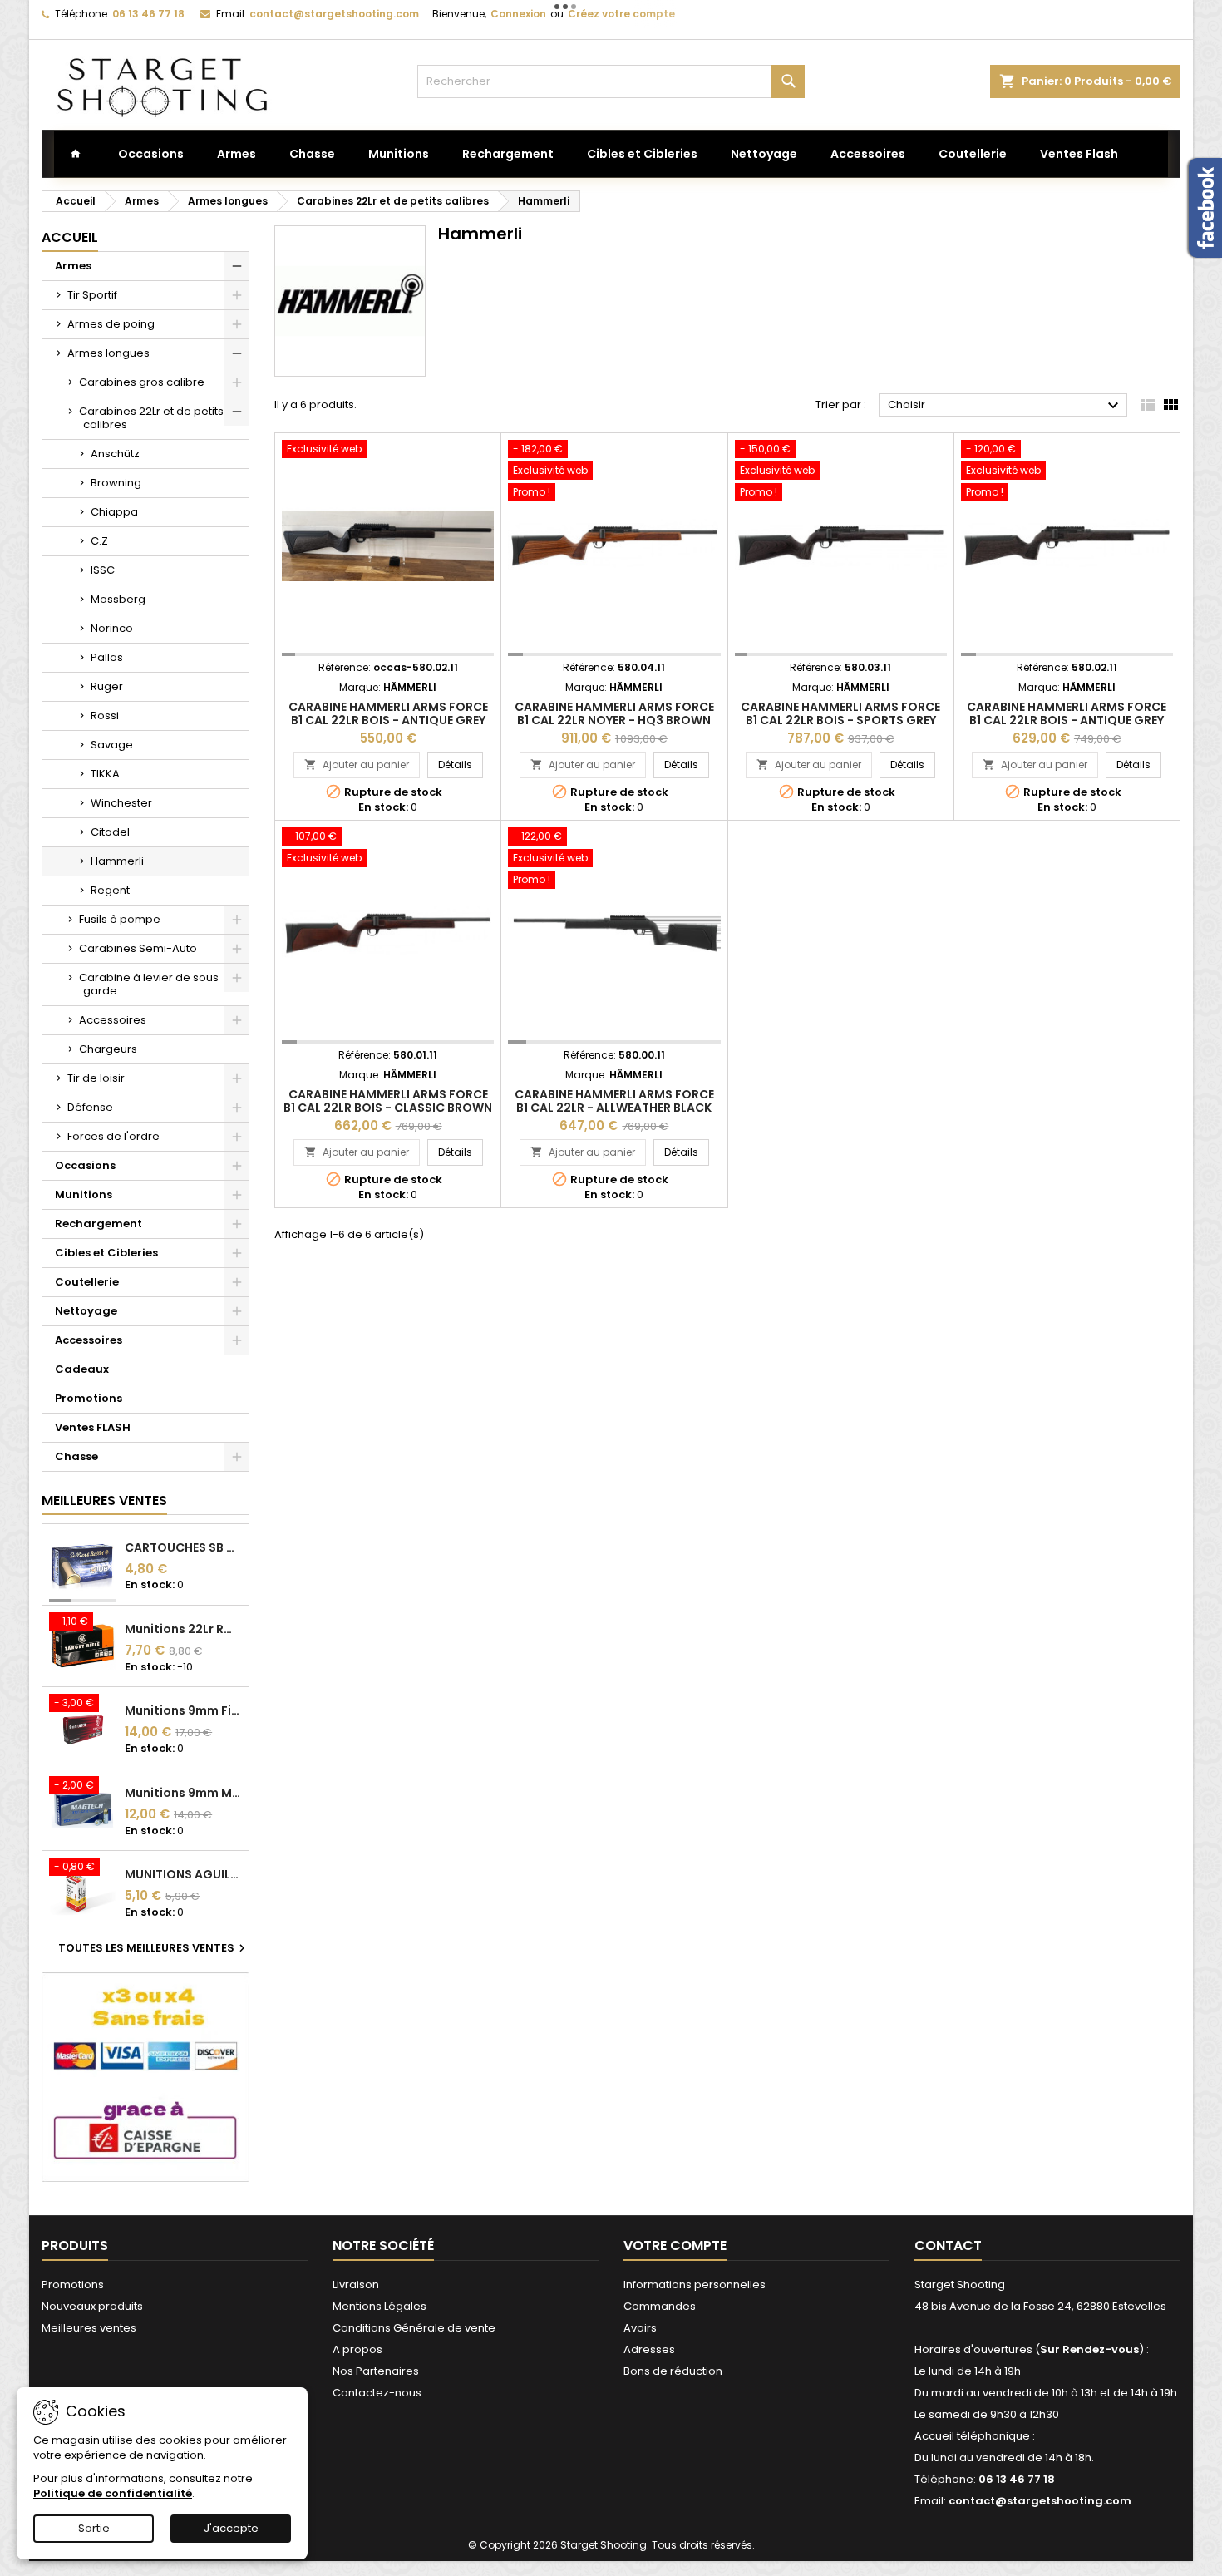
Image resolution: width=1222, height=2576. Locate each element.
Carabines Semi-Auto (138, 948)
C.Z (99, 541)
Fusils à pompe (120, 919)
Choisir (1005, 406)
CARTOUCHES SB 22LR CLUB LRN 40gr (183, 1547)
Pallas (107, 657)
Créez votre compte (621, 14)
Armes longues (108, 353)
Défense (90, 1107)
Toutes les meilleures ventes (154, 1948)
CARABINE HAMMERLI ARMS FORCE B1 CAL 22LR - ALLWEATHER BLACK (614, 1101)
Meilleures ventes (89, 2328)
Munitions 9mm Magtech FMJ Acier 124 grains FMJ (183, 1793)
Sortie (94, 2528)
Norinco (112, 628)
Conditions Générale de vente (414, 2328)
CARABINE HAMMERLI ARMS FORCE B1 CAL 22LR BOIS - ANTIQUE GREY (1067, 713)
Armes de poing (111, 324)
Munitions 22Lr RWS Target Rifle (183, 1629)
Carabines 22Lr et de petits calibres (151, 418)
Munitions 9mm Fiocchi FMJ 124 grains (183, 1710)
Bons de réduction (673, 2371)
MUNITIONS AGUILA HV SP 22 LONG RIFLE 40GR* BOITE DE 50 (183, 1874)
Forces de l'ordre (113, 1136)
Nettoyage (86, 1311)
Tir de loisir (96, 1078)
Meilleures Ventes (104, 1500)
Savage (112, 745)
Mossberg (118, 599)
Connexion (518, 14)
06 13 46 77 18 (148, 14)
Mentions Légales (379, 2306)
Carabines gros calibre (142, 382)
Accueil (70, 237)
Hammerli (117, 861)
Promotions (89, 1398)
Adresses (649, 2349)
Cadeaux (82, 1369)
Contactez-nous (377, 2393)
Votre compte (675, 2245)
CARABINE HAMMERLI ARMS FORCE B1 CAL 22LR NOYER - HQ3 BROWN (614, 713)
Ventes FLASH (93, 1427)
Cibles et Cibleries (106, 1253)
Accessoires (113, 1020)
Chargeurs (108, 1049)
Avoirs (640, 2328)
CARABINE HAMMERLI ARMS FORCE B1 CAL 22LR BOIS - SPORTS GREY (840, 713)
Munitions (84, 1194)
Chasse (76, 1456)
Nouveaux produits (92, 2306)
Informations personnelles (695, 2285)
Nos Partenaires (376, 2371)
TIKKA (105, 774)
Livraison (356, 2285)
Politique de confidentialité (113, 2493)
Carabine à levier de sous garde (149, 984)
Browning (116, 483)
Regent (110, 890)
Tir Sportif (92, 295)
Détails (461, 764)
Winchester (121, 803)
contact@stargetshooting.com (334, 14)
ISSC (103, 570)
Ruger (107, 686)
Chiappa (114, 512)
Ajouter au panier (357, 765)
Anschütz (115, 454)
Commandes (660, 2306)
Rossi (105, 716)
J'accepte (231, 2528)
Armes (73, 266)
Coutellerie (87, 1282)
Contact (948, 2245)
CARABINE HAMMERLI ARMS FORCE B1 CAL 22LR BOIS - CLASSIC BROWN (388, 1101)
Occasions (85, 1165)
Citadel (110, 832)
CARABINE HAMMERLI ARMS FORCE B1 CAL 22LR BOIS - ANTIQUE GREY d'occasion (388, 720)
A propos (357, 2349)
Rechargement (99, 1224)
